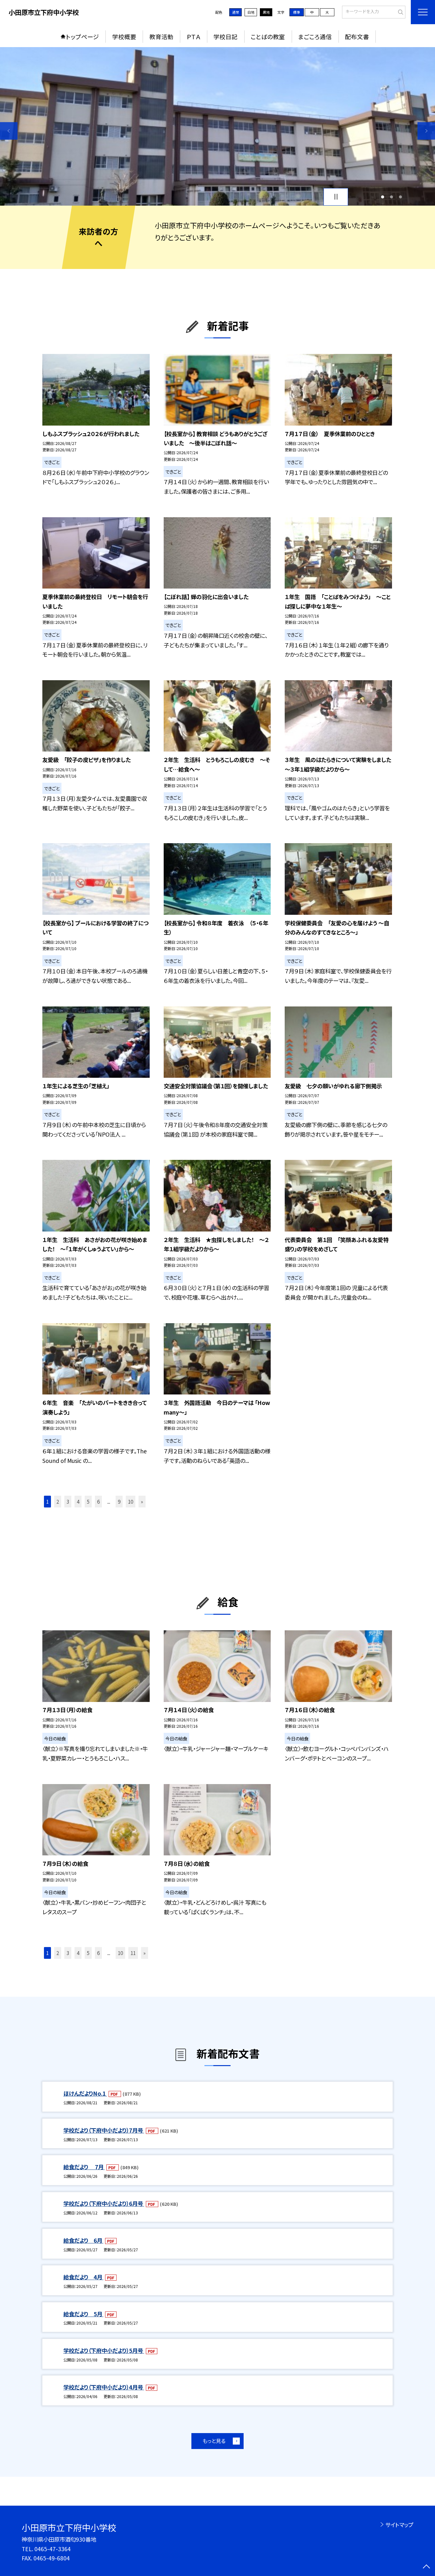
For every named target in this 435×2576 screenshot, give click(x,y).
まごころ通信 (315, 36)
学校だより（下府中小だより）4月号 (104, 2387)
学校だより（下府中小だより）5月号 (104, 2350)
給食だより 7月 (84, 2167)
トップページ (82, 36)
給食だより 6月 (83, 2240)
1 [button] (382, 197)
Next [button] (426, 131)
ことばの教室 (268, 36)
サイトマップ (399, 2525)
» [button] (142, 1501)
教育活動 (161, 36)
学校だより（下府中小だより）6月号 (104, 2203)
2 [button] (391, 197)
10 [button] (131, 1501)
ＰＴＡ (194, 36)
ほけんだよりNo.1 (85, 2093)
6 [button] (98, 1501)
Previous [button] (9, 131)
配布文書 (357, 36)
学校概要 (124, 36)
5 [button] (88, 1501)
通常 (236, 12)
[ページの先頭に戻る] (426, 2567)
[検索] (400, 11)
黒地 (266, 12)
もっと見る (214, 2441)
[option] (217, 126)
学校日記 (225, 36)
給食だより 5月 (83, 2314)
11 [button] (133, 1953)
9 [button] (119, 1501)
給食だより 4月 (83, 2277)
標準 (296, 12)
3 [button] (401, 197)
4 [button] (78, 1501)
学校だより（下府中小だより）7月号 (104, 2130)
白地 (251, 12)
